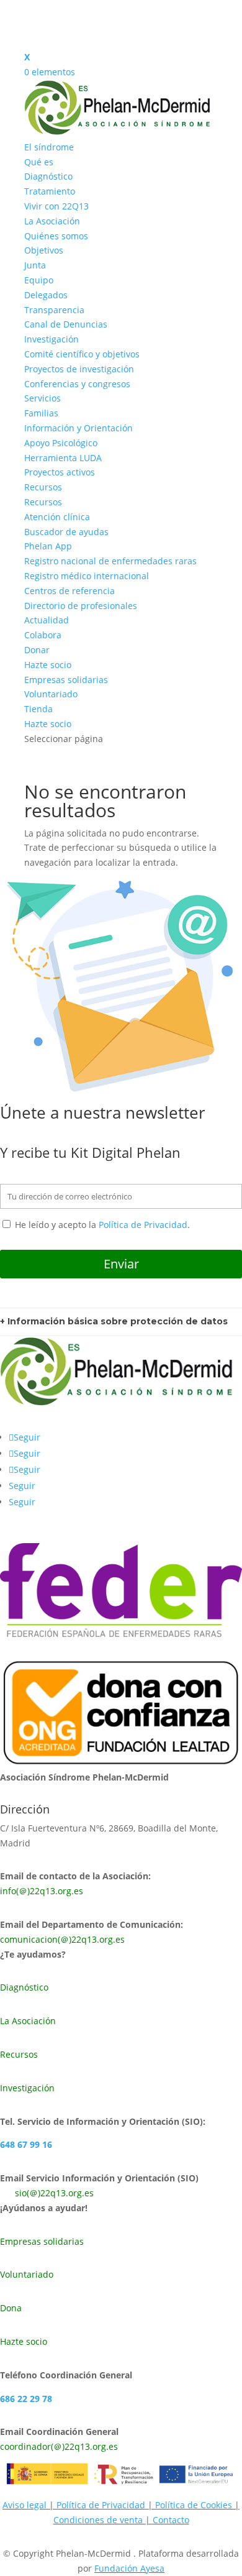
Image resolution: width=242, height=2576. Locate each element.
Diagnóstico (48, 176)
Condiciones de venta (99, 2520)
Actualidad (47, 620)
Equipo (39, 280)
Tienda (38, 709)
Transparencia (54, 310)
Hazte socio (48, 665)
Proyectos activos (60, 472)
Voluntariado (51, 694)
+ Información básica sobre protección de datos (114, 1321)
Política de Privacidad (143, 1225)
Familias (41, 413)
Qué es (39, 162)
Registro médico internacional (87, 576)
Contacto (171, 2520)
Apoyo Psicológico (61, 443)
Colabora (43, 635)
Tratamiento (50, 191)
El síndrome (49, 147)
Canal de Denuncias (66, 324)
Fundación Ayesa (129, 2568)
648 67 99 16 (26, 2144)
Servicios (43, 398)
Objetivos (44, 250)
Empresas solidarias (66, 680)
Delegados (46, 295)
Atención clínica (57, 517)
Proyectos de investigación (79, 369)
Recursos (43, 487)
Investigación (52, 339)
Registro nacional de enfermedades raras (110, 561)
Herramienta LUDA (63, 458)
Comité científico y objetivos (82, 354)
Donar (37, 650)
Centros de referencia (69, 591)
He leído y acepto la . (101, 1225)
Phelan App (48, 546)
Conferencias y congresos (77, 384)
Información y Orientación (78, 428)
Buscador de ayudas (66, 532)
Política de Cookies (194, 2505)
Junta (35, 265)
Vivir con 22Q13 (56, 206)
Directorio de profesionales (81, 606)
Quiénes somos (56, 236)
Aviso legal (25, 2505)
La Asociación (52, 221)
